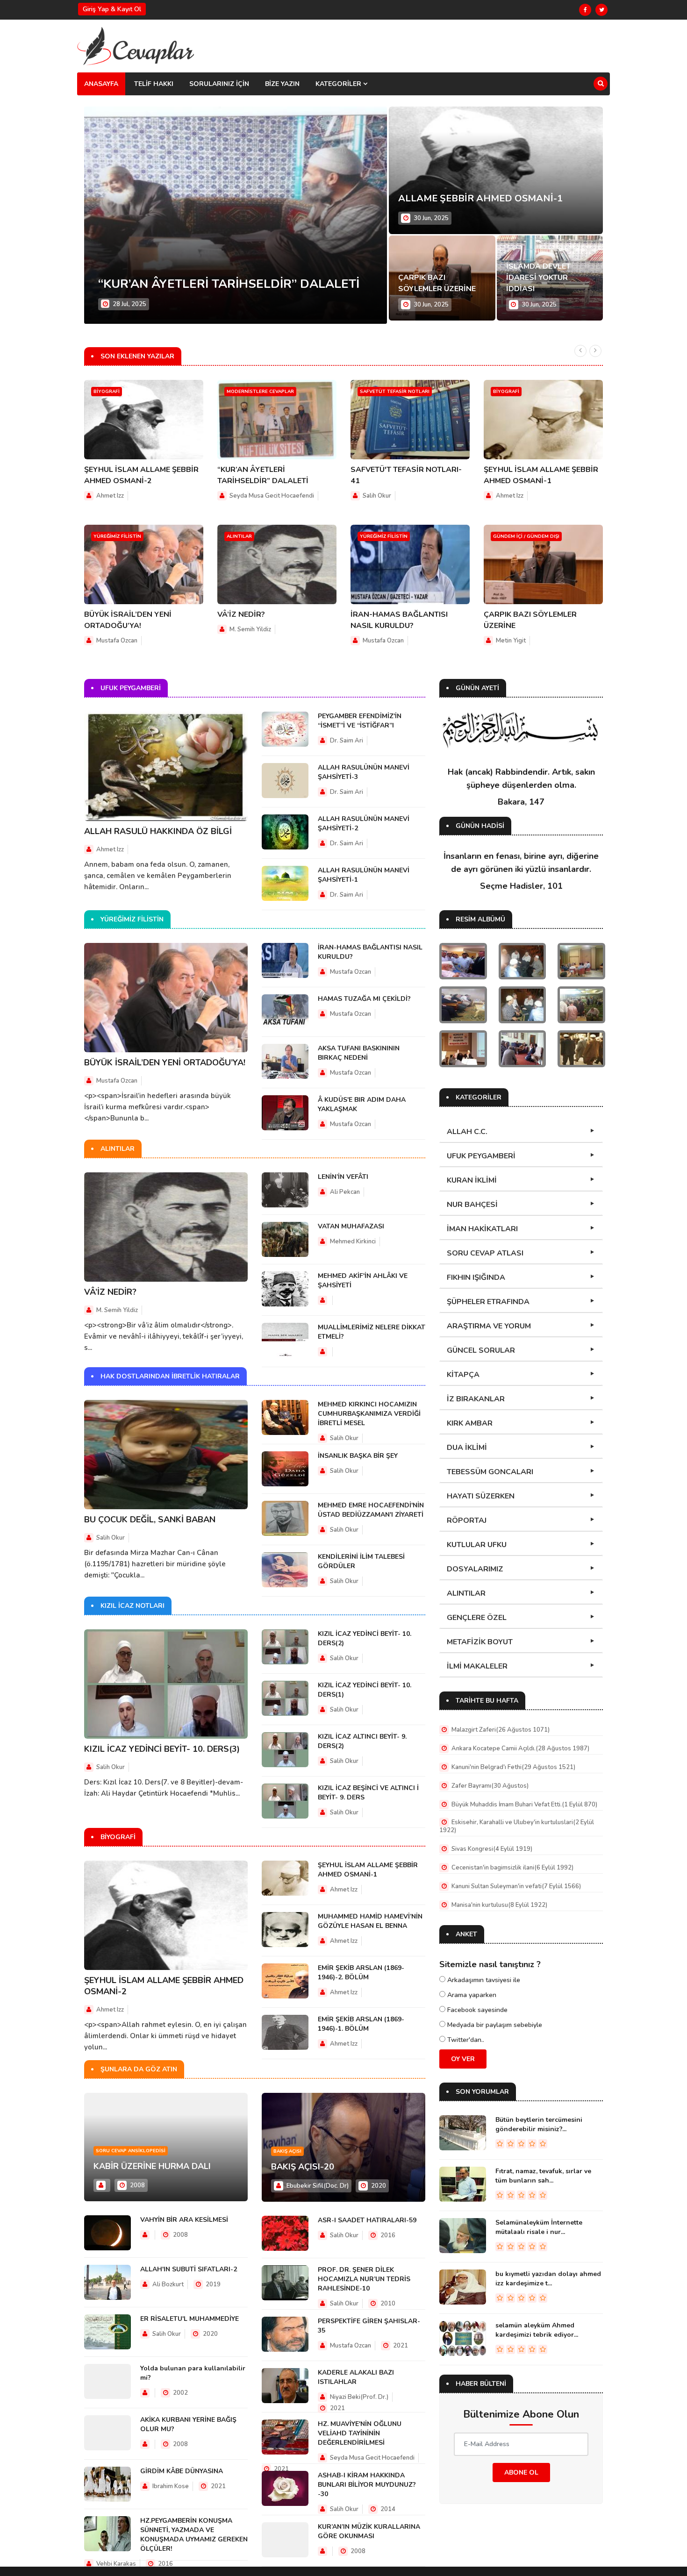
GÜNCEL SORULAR (481, 1350)
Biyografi (107, 392)
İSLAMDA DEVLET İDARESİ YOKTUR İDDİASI (538, 278)
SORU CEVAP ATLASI (485, 1253)
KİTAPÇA (463, 1375)
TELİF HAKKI (154, 84)
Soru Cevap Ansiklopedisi (131, 2151)
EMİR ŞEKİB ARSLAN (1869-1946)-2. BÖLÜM (361, 1973)
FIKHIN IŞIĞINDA (476, 1277)
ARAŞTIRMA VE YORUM (489, 1326)
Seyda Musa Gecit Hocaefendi (272, 496)
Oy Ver (463, 2059)
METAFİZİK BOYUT (480, 1642)
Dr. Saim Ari (347, 741)
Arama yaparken (471, 1995)
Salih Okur (377, 496)
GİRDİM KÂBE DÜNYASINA (182, 2471)
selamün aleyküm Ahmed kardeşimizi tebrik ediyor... (537, 2330)
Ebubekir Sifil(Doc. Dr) (317, 2186)
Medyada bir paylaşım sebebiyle (494, 2025)
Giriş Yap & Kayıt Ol (112, 9)
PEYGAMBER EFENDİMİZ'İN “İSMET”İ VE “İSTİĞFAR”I (360, 721)
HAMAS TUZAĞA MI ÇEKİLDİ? (364, 999)
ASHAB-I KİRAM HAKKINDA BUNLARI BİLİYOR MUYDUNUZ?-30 (367, 2485)
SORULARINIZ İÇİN (219, 84)
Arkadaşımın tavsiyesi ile (483, 1980)
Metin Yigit (511, 641)
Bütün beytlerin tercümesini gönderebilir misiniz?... (539, 2124)
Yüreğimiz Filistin (117, 536)
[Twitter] (601, 10)
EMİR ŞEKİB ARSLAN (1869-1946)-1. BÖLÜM (361, 2024)
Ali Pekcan (345, 1192)
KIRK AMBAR (470, 1423)
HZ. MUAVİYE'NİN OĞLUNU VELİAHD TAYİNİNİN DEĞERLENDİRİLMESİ (360, 2433)
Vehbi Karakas (115, 2564)
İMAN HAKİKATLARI (482, 1229)
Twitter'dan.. (465, 2040)
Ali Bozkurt (167, 2284)
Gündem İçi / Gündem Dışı (526, 536)
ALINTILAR (466, 1593)
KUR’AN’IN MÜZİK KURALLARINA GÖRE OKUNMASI (369, 2531)
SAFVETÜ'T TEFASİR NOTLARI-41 (197, 284)
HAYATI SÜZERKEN (481, 1496)
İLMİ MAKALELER (477, 1666)
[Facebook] (585, 10)
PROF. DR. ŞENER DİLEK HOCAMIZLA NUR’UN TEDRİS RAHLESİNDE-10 (364, 2279)
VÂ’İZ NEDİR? (241, 614)
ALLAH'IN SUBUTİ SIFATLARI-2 (189, 2269)
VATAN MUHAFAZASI (351, 1226)
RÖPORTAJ (467, 1520)
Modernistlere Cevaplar (260, 392)
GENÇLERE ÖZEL (477, 1618)
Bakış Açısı (287, 2151)
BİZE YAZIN (282, 84)
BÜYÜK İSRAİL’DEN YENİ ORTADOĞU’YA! (165, 1063)
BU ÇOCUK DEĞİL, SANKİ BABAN (150, 1520)
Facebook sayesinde (476, 2010)
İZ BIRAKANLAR (476, 1399)
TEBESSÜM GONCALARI (490, 1472)
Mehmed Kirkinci (353, 1242)
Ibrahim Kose (170, 2486)
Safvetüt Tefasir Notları (395, 392)
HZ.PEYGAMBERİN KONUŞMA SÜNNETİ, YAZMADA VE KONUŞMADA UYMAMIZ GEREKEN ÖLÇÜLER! (194, 2535)
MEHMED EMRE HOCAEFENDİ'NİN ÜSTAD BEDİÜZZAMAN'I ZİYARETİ (371, 1510)
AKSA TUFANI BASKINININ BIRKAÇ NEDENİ (359, 1053)
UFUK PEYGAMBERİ (481, 1156)
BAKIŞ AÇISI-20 (303, 2167)
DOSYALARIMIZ (475, 1569)
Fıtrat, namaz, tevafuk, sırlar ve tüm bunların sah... (543, 2176)
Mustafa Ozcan (117, 641)
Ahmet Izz (110, 496)
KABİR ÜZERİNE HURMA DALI (152, 2166)
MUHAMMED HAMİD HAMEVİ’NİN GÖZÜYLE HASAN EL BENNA (370, 1921)
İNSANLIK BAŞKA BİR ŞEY (358, 1456)
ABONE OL (521, 2473)
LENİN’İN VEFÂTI (343, 1177)
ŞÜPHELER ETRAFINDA (488, 1302)
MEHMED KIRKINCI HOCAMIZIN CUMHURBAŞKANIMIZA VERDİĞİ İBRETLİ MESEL (369, 1414)
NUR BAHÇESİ (472, 1205)
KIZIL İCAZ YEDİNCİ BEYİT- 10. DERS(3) (162, 1749)
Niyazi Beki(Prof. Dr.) (359, 2397)
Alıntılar (239, 536)
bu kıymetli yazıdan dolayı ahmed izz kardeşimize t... (548, 2279)
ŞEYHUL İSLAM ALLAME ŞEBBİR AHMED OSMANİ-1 (368, 1870)
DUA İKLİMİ (467, 1448)
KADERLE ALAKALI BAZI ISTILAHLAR (356, 2377)
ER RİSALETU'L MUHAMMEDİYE (190, 2319)
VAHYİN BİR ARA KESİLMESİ (184, 2220)
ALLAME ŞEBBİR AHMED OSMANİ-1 (480, 198)
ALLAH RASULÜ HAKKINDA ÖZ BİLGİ (158, 831)
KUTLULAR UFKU (477, 1545)
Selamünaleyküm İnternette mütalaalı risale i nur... (539, 2227)
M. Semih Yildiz (250, 629)
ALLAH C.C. (467, 1132)
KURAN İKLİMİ (472, 1180)
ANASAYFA (101, 84)
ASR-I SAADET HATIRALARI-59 (367, 2220)
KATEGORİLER (339, 84)
